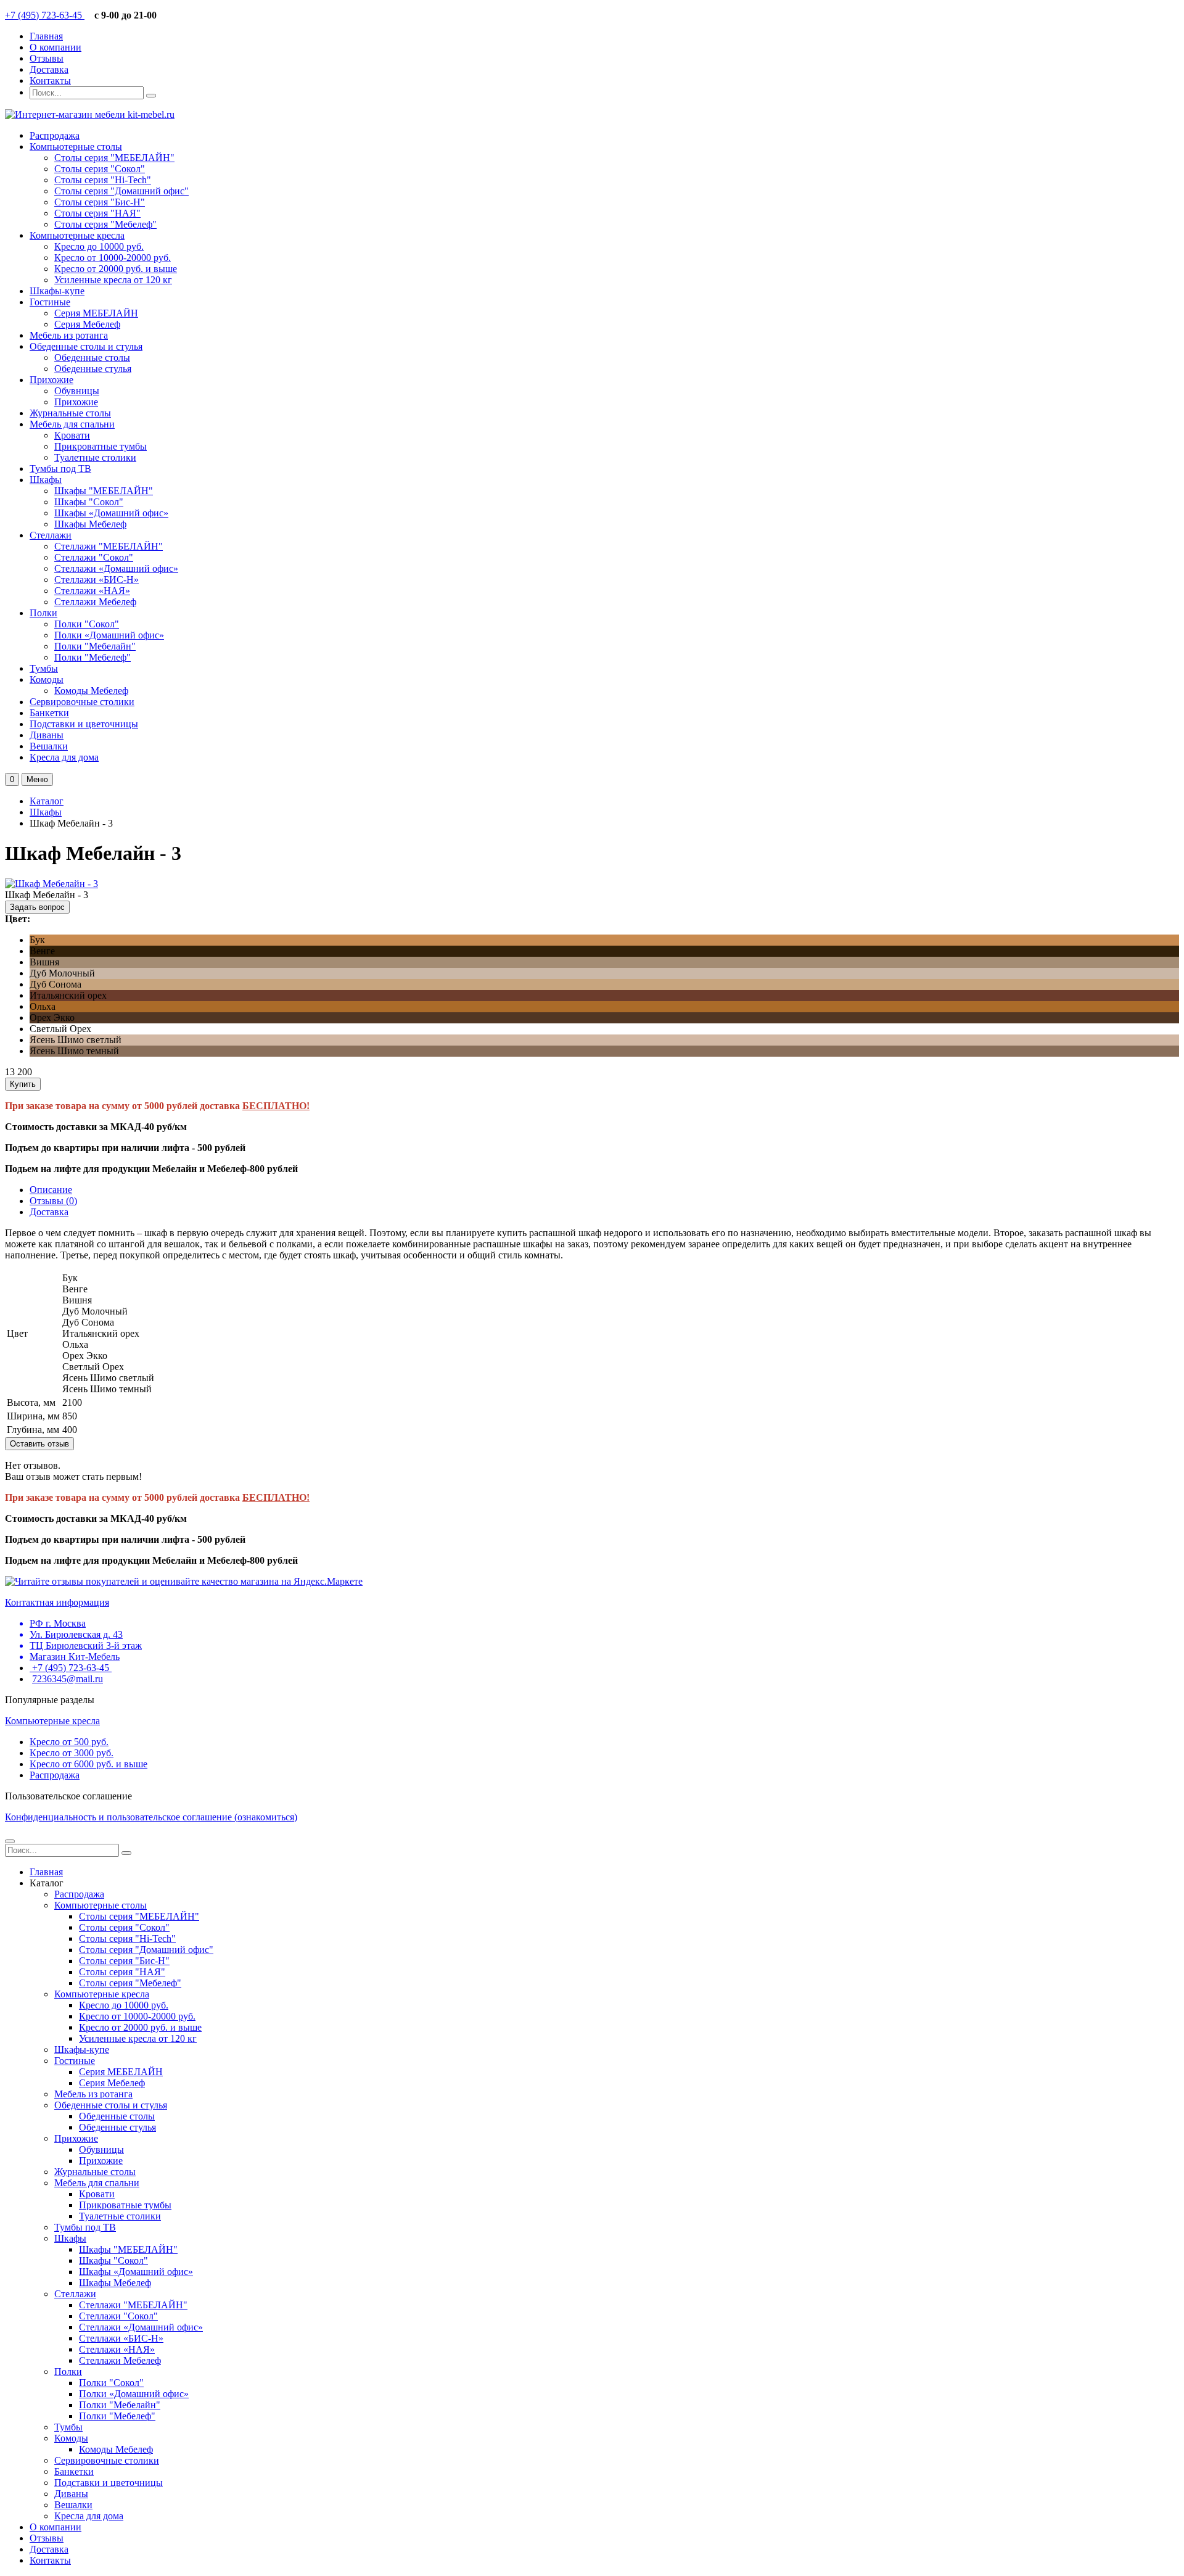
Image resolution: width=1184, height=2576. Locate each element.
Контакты (50, 80)
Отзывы (47, 58)
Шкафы (46, 480)
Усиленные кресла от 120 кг (113, 280)
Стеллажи (51, 535)
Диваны (47, 735)
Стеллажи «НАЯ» (92, 591)
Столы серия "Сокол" (100, 169)
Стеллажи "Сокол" (94, 557)
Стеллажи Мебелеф (95, 602)
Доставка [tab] (49, 1212)
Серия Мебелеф (87, 324)
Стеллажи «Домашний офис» (116, 568)
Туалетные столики (95, 457)
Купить (23, 1084)
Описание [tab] (51, 1190)
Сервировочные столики (82, 702)
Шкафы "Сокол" (89, 502)
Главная (46, 36)
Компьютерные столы (76, 147)
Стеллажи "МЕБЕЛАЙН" (109, 546)
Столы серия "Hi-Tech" (103, 180)
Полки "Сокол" (87, 624)
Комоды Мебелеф (91, 691)
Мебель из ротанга (69, 335)
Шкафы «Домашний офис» (111, 513)
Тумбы (44, 668)
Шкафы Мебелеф (90, 524)
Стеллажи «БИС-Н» (97, 580)
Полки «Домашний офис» (109, 635)
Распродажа (55, 135)
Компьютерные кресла (77, 235)
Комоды (47, 679)
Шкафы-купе (57, 291)
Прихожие (51, 380)
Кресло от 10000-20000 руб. (113, 258)
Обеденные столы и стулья (86, 346)
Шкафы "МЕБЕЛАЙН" (104, 491)
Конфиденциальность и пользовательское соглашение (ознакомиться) (151, 1817)
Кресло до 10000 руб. (99, 246)
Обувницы (77, 391)
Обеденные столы (92, 357)
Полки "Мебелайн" (95, 646)
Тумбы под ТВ (60, 469)
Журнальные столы (70, 413)
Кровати (72, 435)
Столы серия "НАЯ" (97, 213)
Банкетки (49, 713)
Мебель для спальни (72, 424)
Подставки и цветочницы (84, 724)
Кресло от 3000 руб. (72, 1753)
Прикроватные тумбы (101, 446)
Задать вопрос (37, 907)
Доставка (49, 69)
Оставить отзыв (39, 1444)
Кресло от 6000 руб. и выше (88, 1764)
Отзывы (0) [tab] (53, 1201)
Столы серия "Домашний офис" (121, 191)
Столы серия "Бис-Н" (100, 202)
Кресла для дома (64, 757)
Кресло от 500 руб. (69, 1742)
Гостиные (50, 302)
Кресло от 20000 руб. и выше (116, 269)
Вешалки (49, 746)
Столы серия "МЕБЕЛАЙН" (114, 158)
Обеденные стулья (93, 369)
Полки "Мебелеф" (92, 657)
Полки (43, 613)
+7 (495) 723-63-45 (45, 15)
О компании (55, 47)
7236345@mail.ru (68, 1679)
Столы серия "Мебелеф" (105, 224)
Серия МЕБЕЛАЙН (96, 313)
